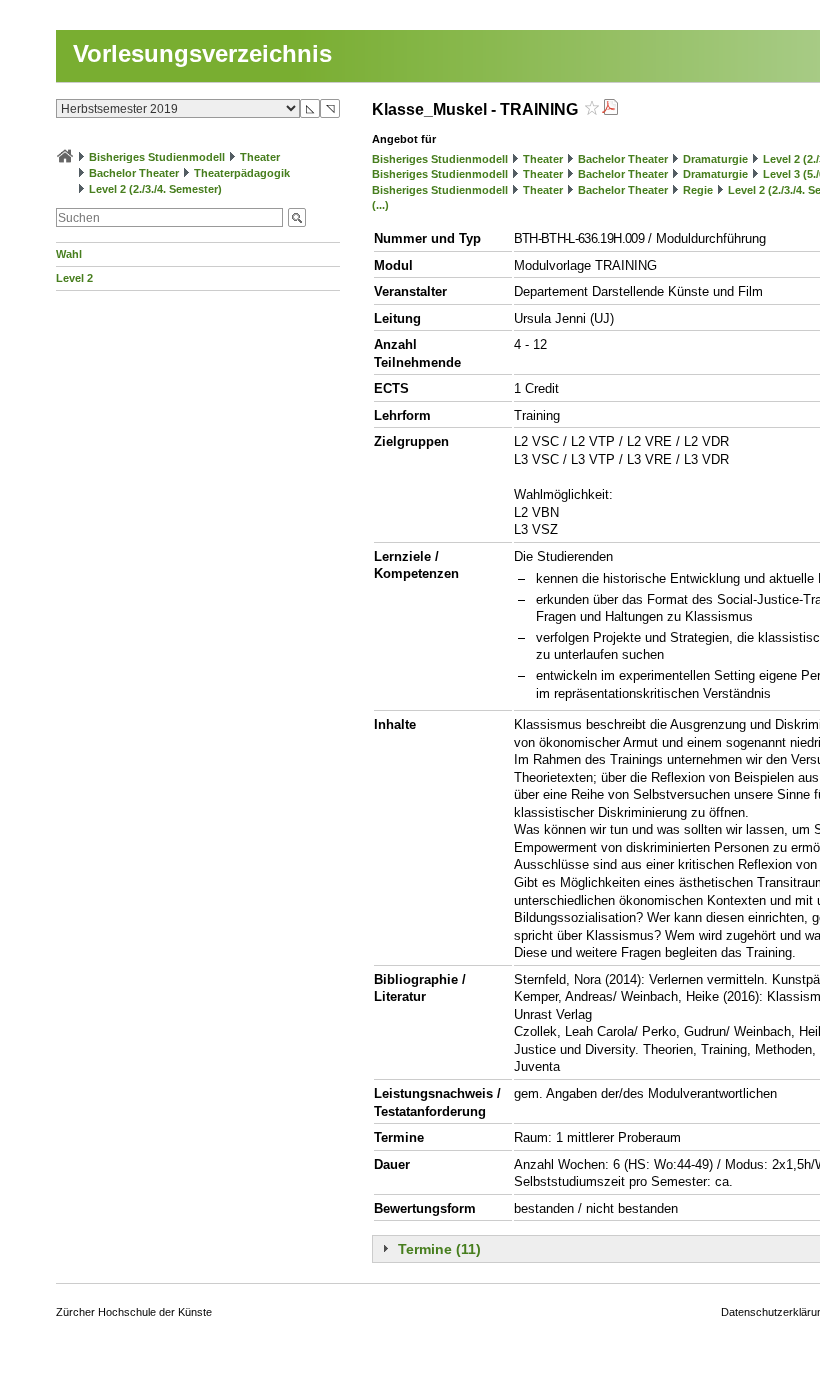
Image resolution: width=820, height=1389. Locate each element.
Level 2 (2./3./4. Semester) (155, 189)
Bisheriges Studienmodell (157, 157)
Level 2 (74, 278)
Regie (698, 190)
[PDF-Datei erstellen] (610, 109)
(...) (380, 205)
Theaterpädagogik (242, 173)
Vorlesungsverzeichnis (202, 53)
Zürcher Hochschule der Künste (134, 1312)
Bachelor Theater (134, 173)
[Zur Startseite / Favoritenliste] (65, 157)
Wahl (69, 254)
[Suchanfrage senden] (297, 217)
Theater (260, 157)
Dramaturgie (715, 159)
